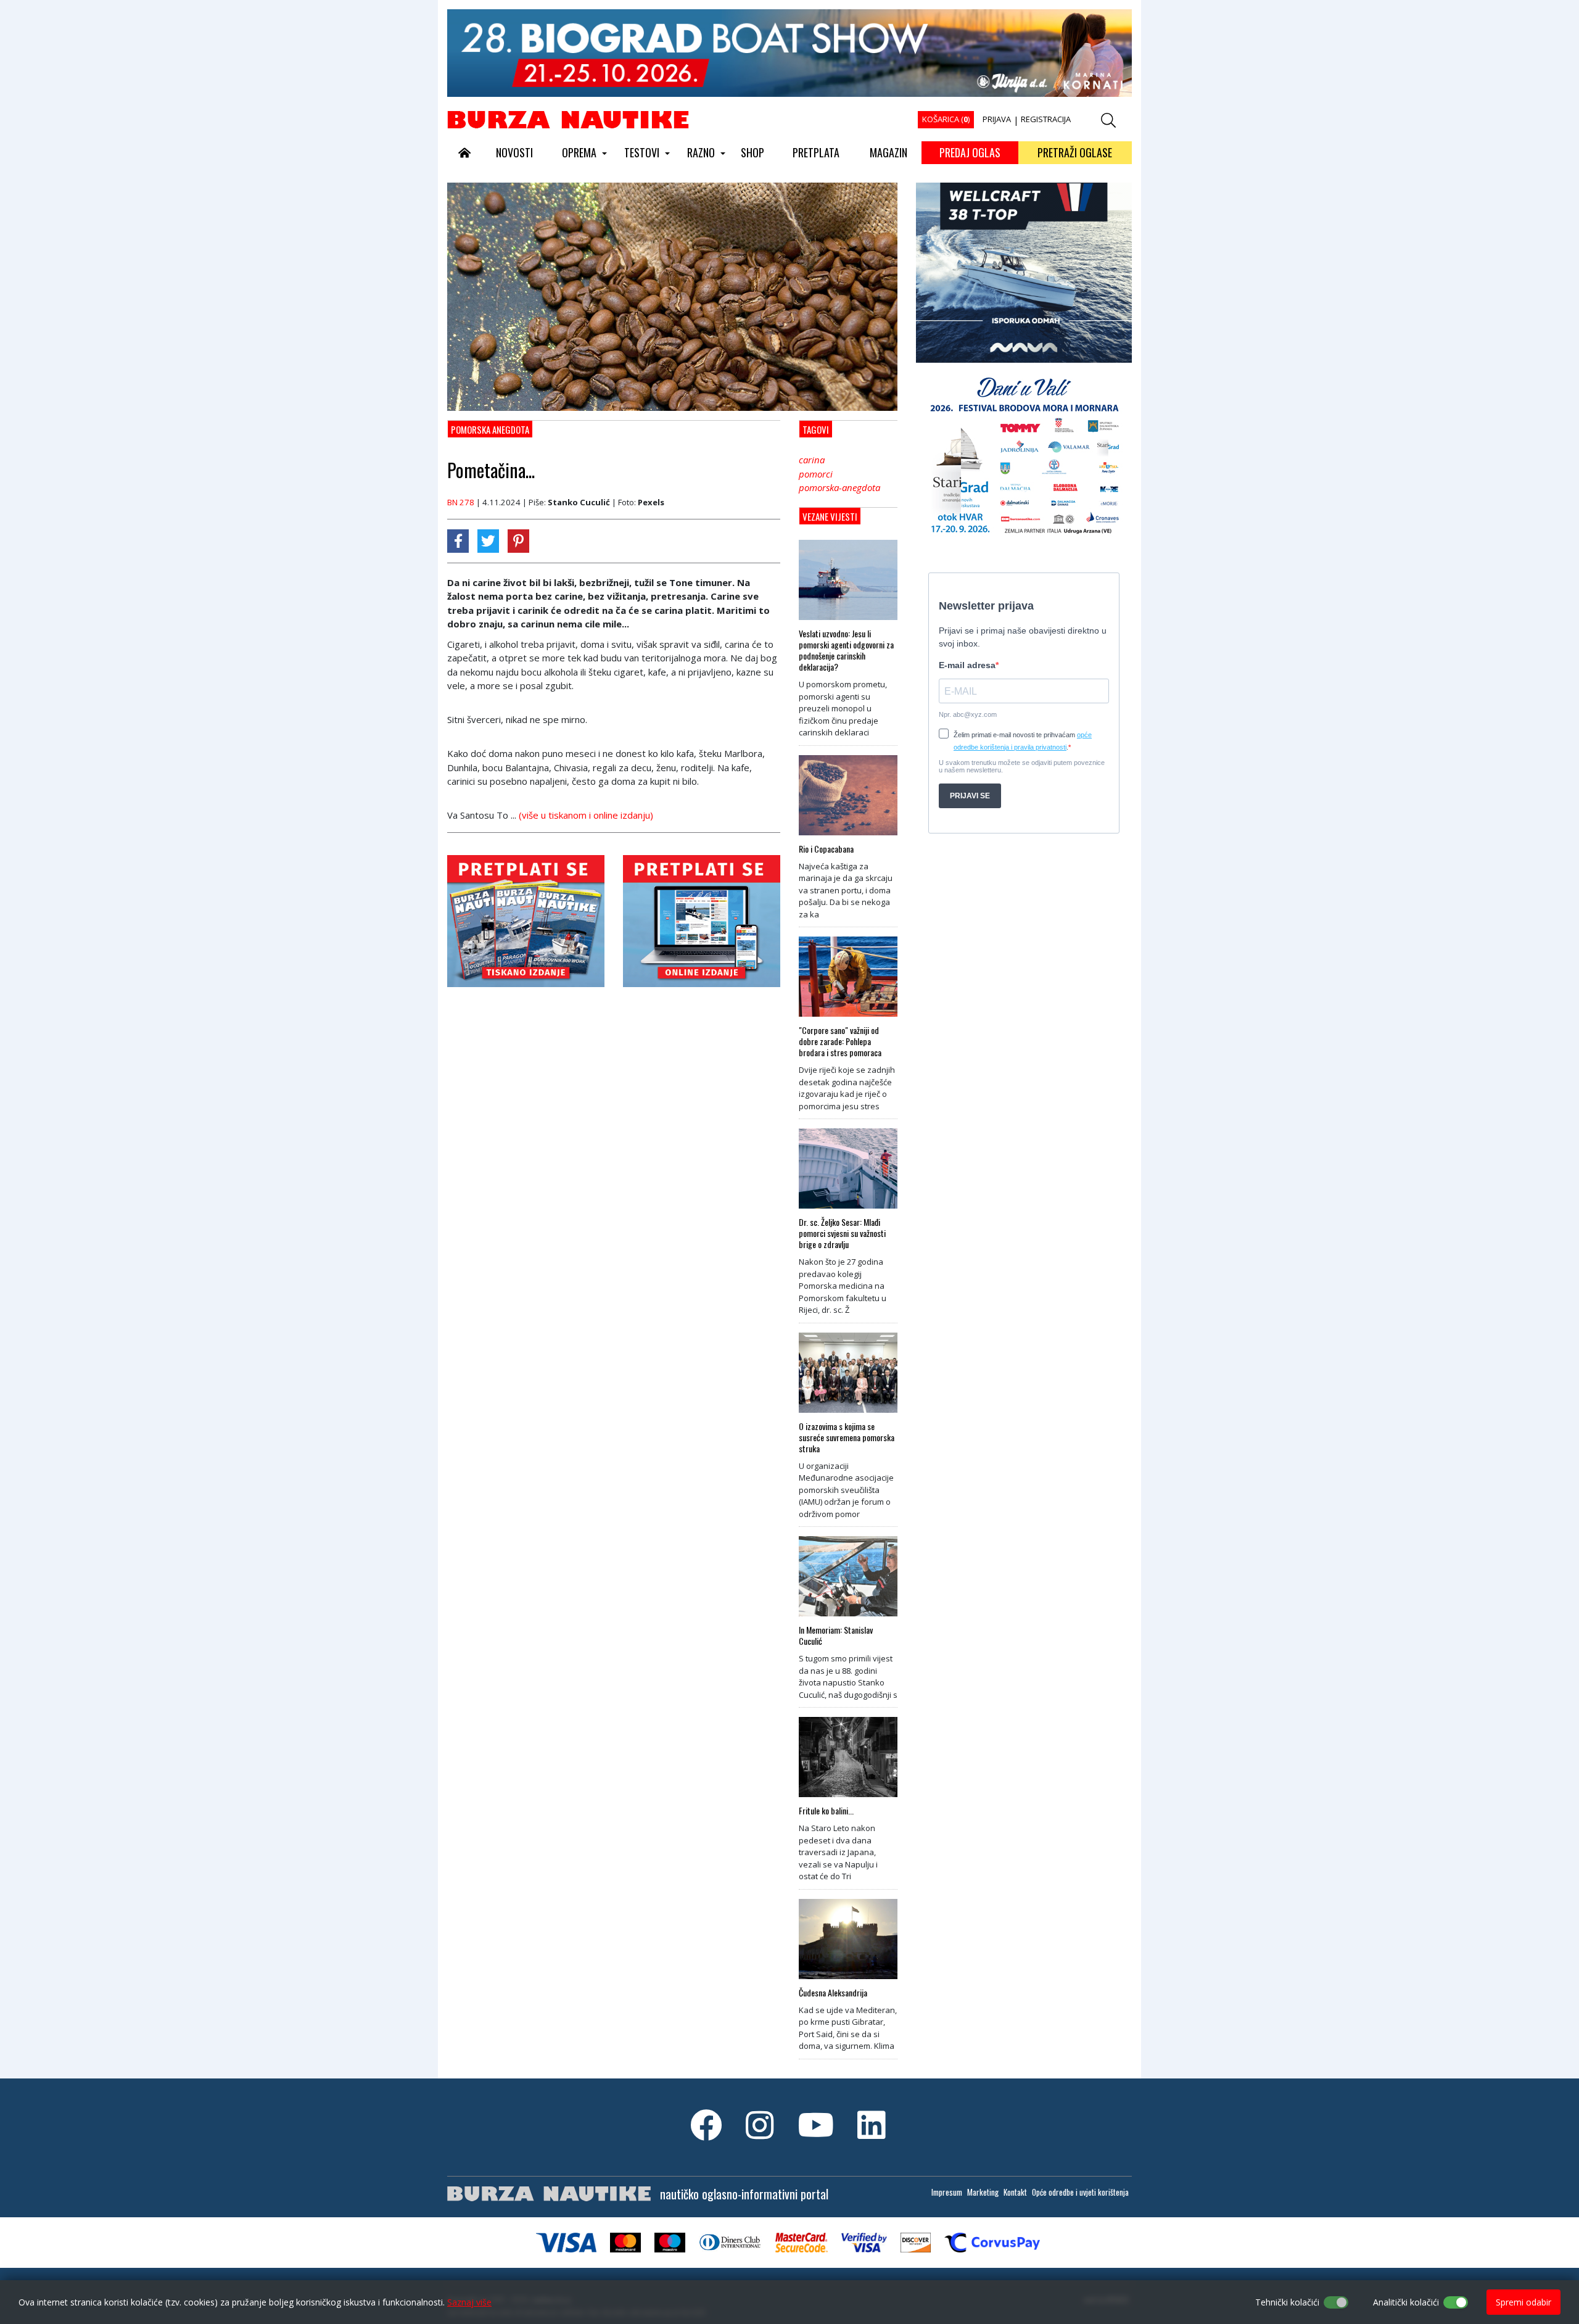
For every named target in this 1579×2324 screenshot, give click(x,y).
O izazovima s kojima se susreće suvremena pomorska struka (847, 1437)
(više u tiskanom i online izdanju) (586, 815)
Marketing (983, 2192)
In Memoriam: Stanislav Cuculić (836, 1635)
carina (812, 460)
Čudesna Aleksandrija (833, 1993)
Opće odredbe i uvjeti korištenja (1080, 2192)
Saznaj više (469, 2302)
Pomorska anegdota (490, 429)
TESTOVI (642, 152)
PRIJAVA (997, 119)
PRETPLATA (816, 152)
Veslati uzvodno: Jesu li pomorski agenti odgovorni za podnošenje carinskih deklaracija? (846, 650)
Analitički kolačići (1406, 2302)
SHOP (752, 152)
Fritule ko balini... (826, 1811)
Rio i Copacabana (826, 849)
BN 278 (461, 502)
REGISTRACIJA (1046, 119)
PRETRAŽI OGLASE (1075, 152)
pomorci (816, 474)
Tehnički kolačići (1287, 2302)
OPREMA (579, 152)
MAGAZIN (888, 152)
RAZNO (701, 152)
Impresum (947, 2192)
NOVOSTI (514, 152)
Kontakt (1015, 2192)
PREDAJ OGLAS (970, 152)
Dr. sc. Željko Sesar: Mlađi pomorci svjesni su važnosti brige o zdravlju (842, 1233)
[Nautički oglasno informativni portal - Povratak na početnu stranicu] (568, 119)
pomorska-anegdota (839, 487)
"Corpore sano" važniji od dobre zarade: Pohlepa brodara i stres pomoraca (840, 1041)
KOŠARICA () (946, 119)
